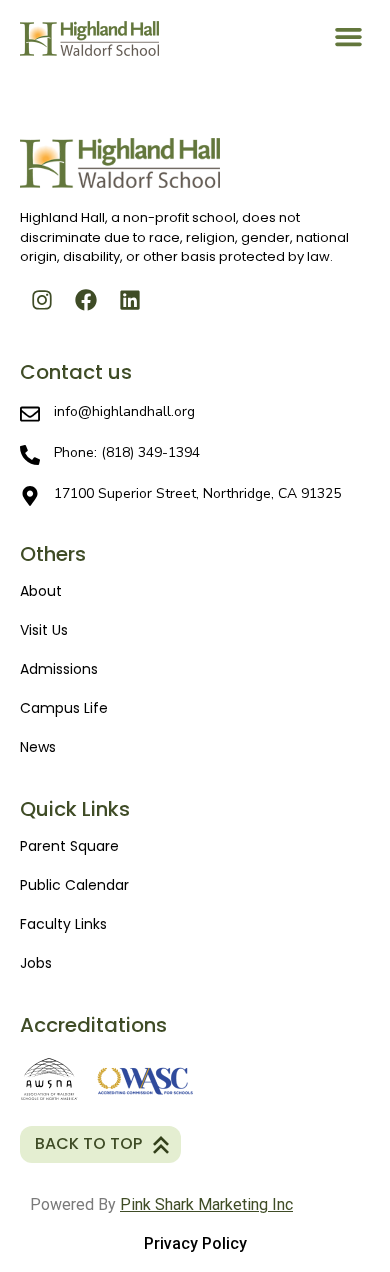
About (41, 591)
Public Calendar (74, 885)
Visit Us (44, 630)
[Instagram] (42, 300)
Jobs (36, 963)
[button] (349, 36)
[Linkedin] (130, 300)
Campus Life (64, 708)
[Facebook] (86, 300)
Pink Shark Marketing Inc (206, 1204)
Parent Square (69, 846)
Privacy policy (195, 1243)
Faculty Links (63, 924)
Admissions (59, 669)
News (38, 747)
